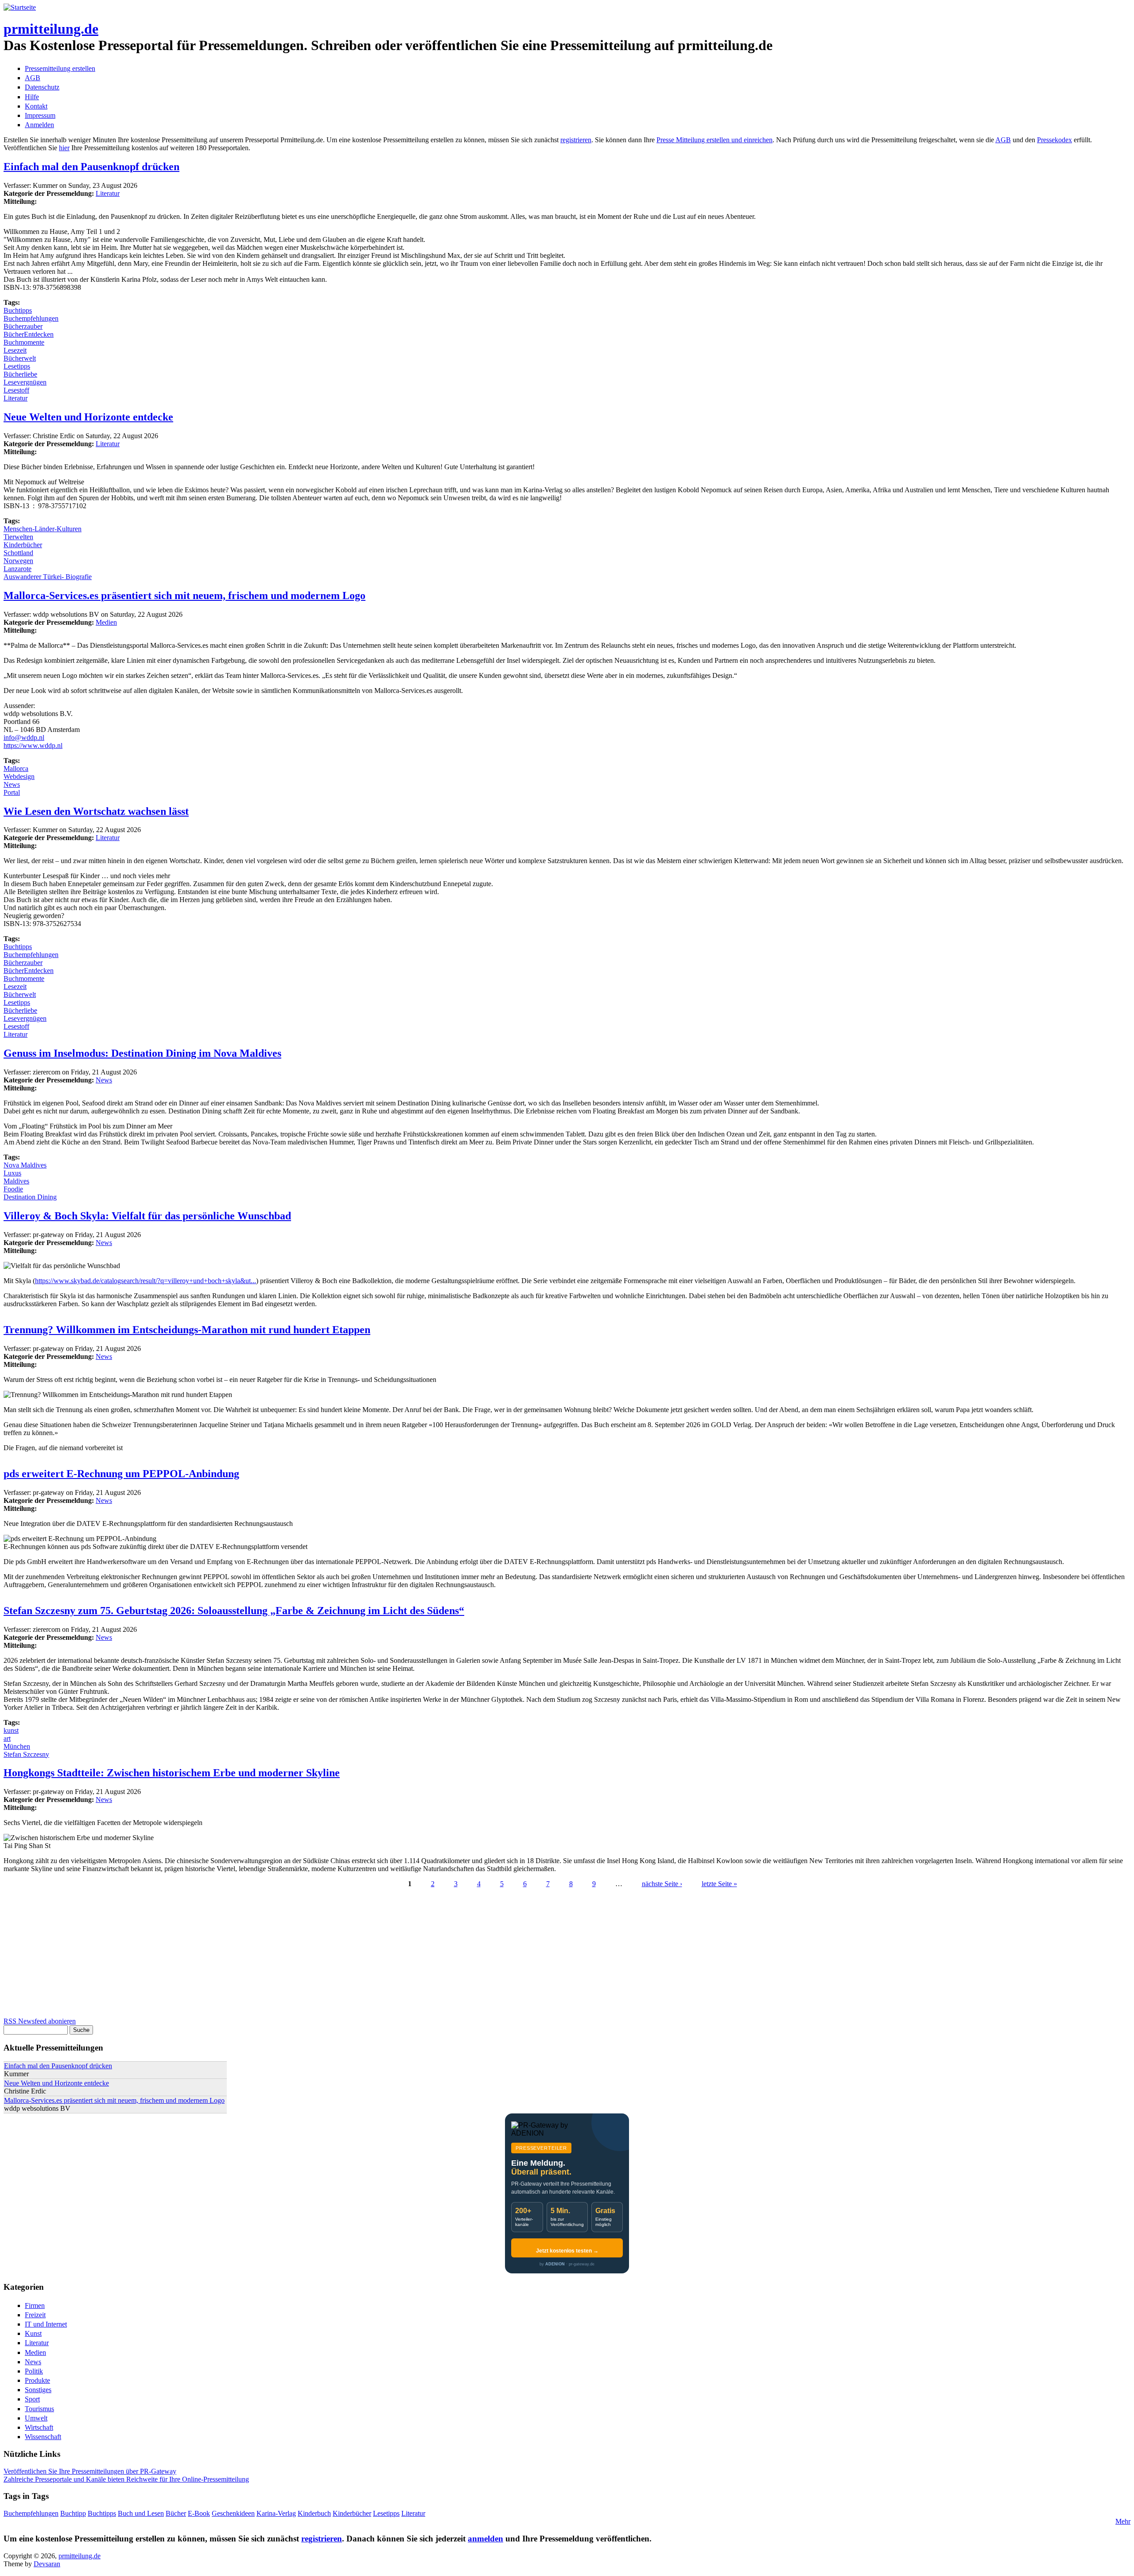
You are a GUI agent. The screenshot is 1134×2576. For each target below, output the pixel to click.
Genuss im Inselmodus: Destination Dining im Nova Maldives (142, 1053)
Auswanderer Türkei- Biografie (48, 577)
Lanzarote (17, 569)
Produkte (37, 2380)
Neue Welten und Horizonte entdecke (88, 417)
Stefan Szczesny (26, 1754)
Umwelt (36, 2418)
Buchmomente (24, 342)
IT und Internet (46, 2324)
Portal (12, 792)
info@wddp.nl (24, 737)
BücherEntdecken (29, 334)
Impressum (40, 115)
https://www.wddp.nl (33, 745)
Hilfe (32, 97)
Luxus (12, 1173)
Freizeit (35, 2315)
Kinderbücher (23, 545)
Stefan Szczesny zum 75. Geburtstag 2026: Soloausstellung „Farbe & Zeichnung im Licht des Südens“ (234, 1611)
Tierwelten (18, 537)
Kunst (33, 2333)
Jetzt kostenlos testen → (567, 2251)
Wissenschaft (43, 2437)
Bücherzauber (23, 326)
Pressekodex (1054, 140)
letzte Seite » (719, 1884)
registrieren (576, 140)
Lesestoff (16, 390)
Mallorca (16, 769)
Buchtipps (18, 310)
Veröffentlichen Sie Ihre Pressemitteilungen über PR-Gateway (90, 2471)
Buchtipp (73, 2513)
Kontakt (36, 106)
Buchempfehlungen (31, 318)
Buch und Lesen (141, 2513)
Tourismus (39, 2409)
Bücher (176, 2513)
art (7, 1738)
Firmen (35, 2306)
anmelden (485, 2539)
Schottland (18, 553)
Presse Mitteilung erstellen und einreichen (715, 140)
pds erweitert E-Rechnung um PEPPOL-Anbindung (121, 1474)
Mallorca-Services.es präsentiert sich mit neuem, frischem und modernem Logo (184, 595)
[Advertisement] (269, 1955)
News (12, 784)
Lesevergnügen (25, 382)
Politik (34, 2371)
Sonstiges (38, 2390)
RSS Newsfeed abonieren (40, 2021)
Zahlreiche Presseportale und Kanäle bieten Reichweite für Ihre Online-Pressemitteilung (126, 2479)
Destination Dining (30, 1197)
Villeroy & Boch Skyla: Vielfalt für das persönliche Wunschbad (147, 1216)
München (17, 1746)
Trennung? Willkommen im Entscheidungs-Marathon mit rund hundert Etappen (187, 1330)
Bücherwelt (20, 358)
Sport (32, 2399)
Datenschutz (42, 87)
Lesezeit (15, 350)
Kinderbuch (314, 2513)
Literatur (108, 193)
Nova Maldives (25, 1165)
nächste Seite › (662, 1884)
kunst (11, 1730)
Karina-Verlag (276, 2513)
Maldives (16, 1181)
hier (64, 148)
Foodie (13, 1189)
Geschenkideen (233, 2513)
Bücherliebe (20, 374)
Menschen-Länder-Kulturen (43, 529)
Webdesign (19, 776)
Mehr (1123, 2521)
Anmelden (39, 125)
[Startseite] (20, 7)
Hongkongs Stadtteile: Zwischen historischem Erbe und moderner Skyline (172, 1773)
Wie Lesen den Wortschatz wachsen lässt (96, 811)
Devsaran (47, 2564)
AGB (33, 78)
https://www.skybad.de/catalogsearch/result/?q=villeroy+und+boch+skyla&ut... (146, 1281)
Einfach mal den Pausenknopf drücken (91, 167)
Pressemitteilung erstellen (60, 68)
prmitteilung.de (51, 29)
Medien (106, 622)
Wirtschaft (39, 2427)
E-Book (199, 2513)
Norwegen (18, 561)
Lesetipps (17, 366)
